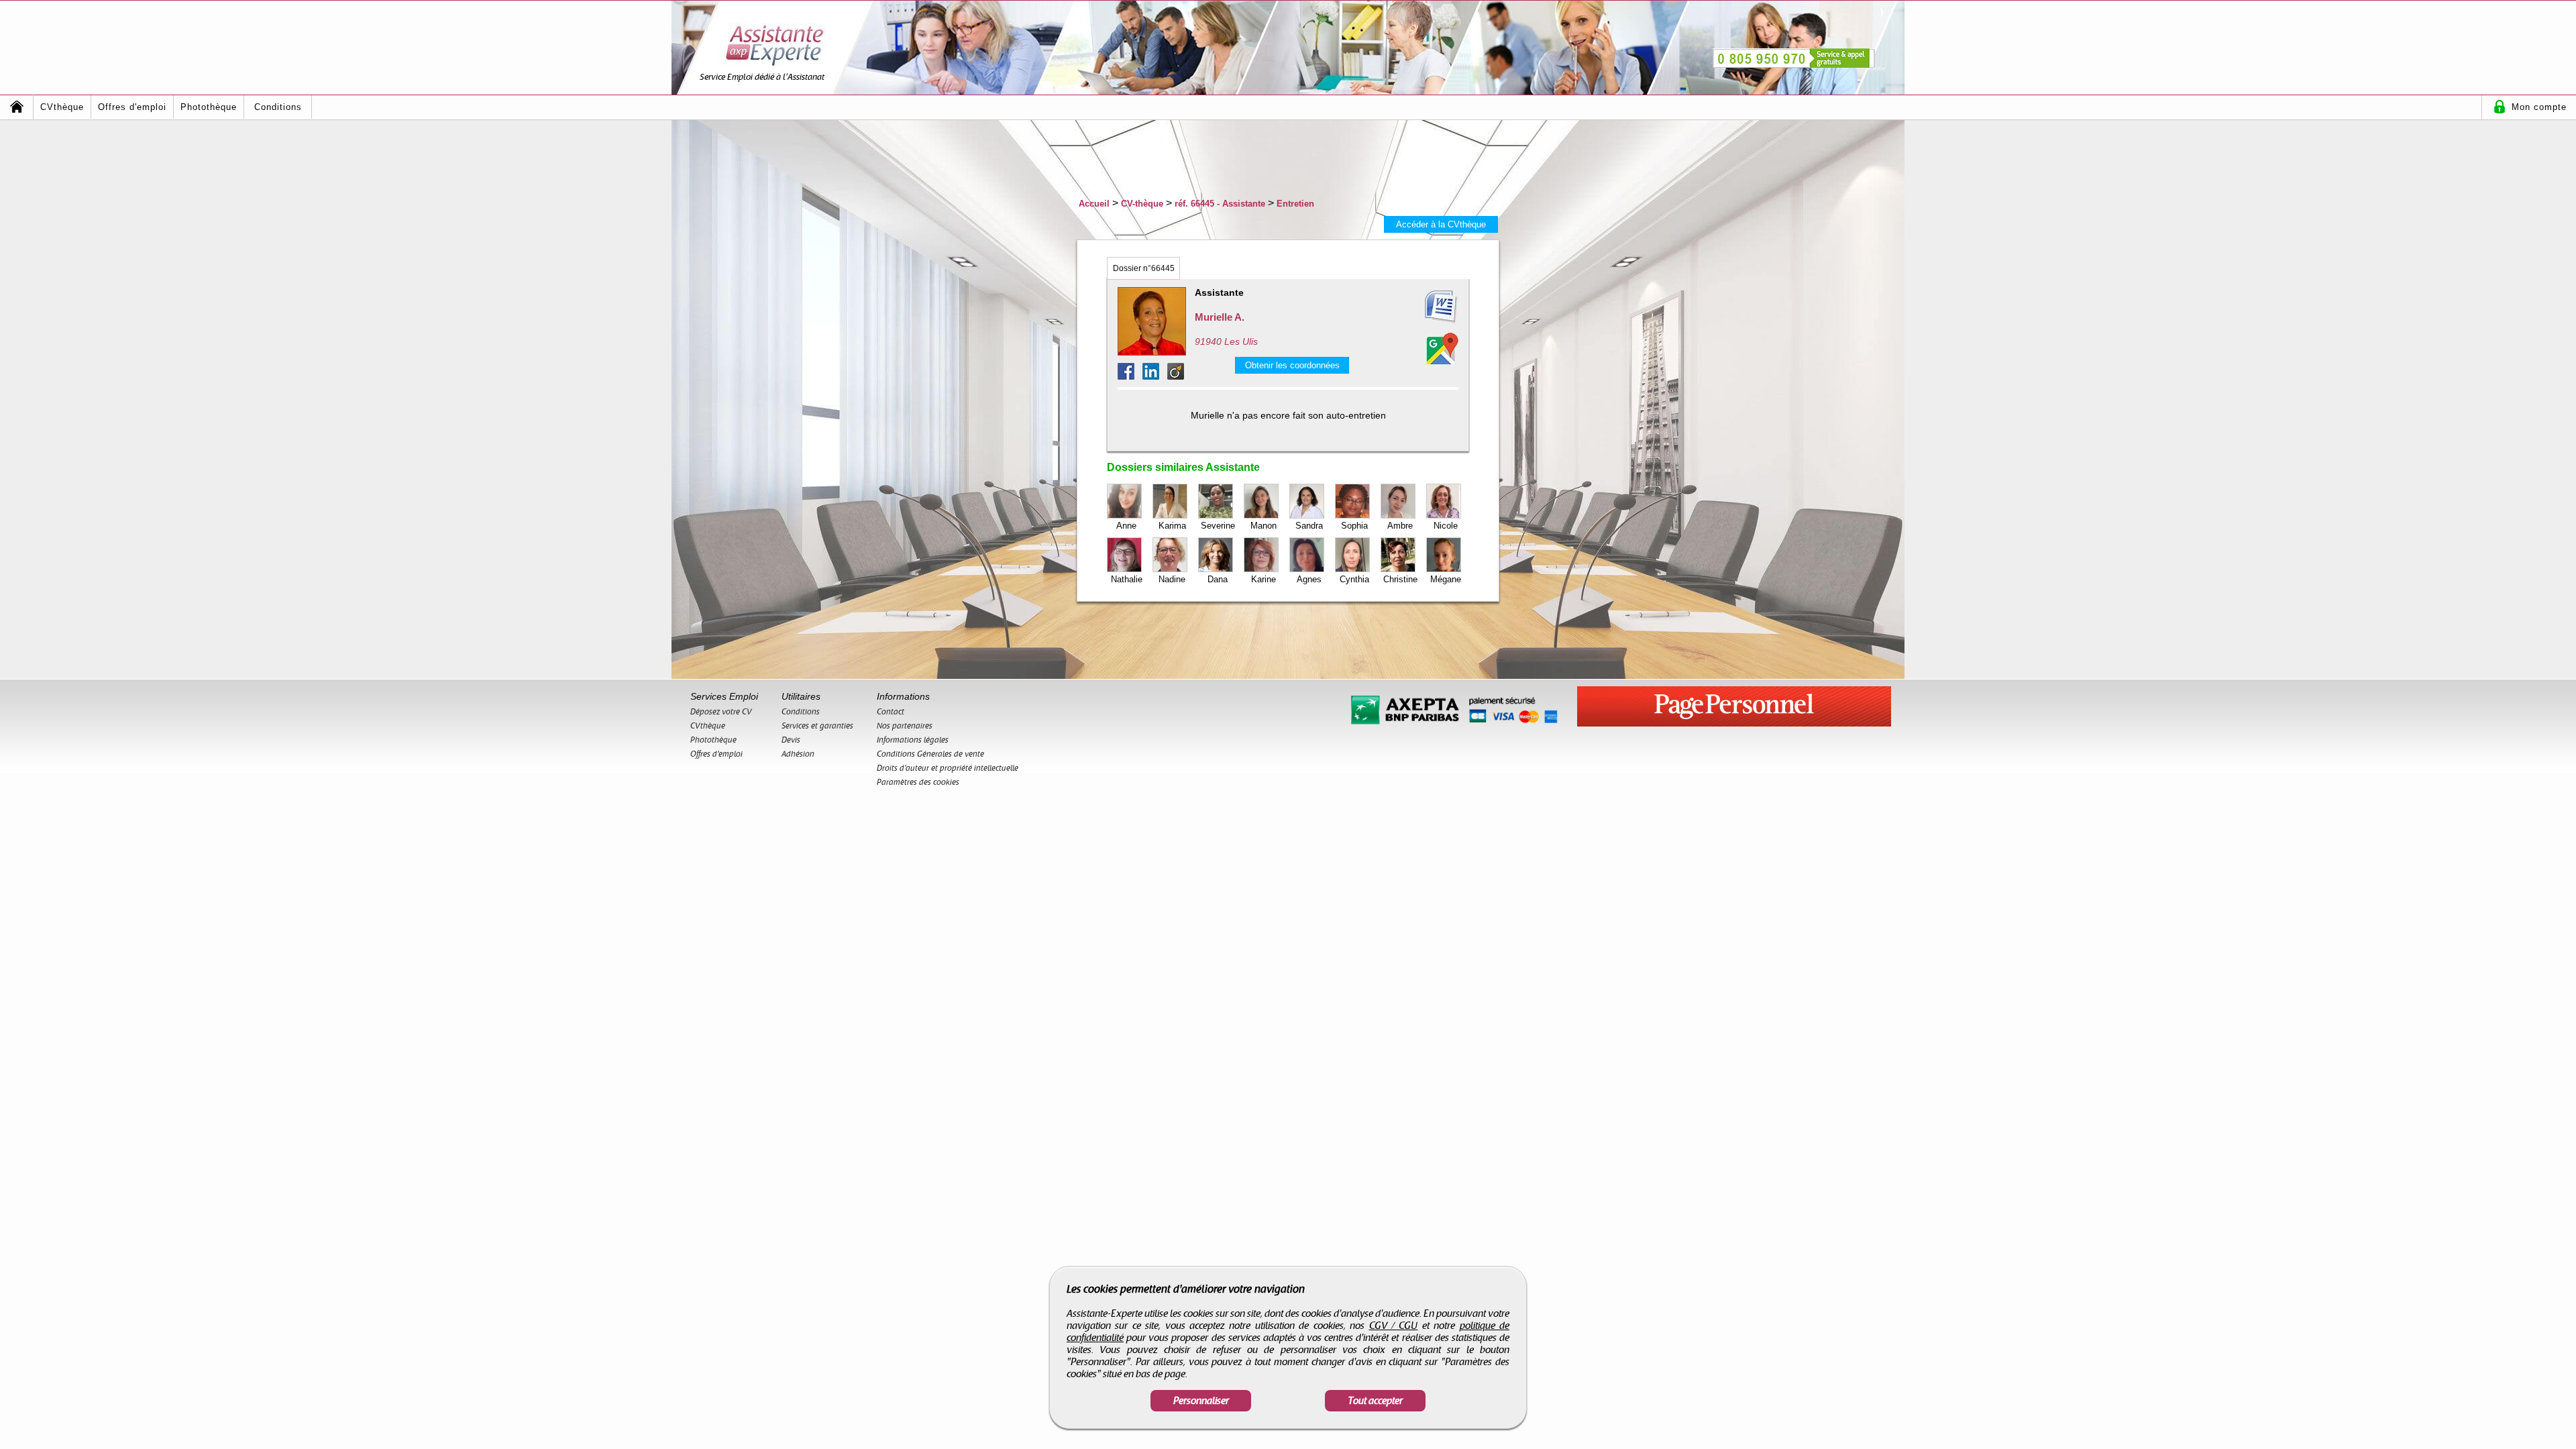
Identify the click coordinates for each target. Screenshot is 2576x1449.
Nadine (1172, 579)
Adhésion (798, 754)
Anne (1126, 526)
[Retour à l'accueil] (17, 107)
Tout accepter (1375, 1401)
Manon (1264, 526)
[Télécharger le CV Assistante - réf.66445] (1425, 307)
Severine (1218, 526)
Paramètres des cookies (918, 782)
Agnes (1309, 579)
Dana (1218, 579)
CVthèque (62, 107)
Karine (1264, 579)
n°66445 (1144, 268)
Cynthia (1354, 579)
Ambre (1400, 526)
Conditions (278, 107)
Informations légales (913, 740)
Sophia (1354, 526)
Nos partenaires (905, 726)
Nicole (1446, 526)
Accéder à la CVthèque (1441, 224)
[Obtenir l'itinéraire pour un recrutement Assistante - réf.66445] (1442, 348)
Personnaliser (1201, 1401)
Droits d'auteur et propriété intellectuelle (948, 768)
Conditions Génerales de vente (930, 754)
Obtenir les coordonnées (1292, 365)
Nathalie (1127, 579)
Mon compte (2539, 107)
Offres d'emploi (132, 107)
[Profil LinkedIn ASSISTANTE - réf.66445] (1155, 376)
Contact (891, 712)
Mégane (1446, 579)
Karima (1172, 526)
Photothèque (209, 107)
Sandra (1309, 526)
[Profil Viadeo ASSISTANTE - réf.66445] (1176, 376)
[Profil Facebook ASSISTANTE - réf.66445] (1130, 376)
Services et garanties (817, 726)
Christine (1400, 579)
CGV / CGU (1394, 1326)
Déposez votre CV (721, 712)
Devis (791, 740)
